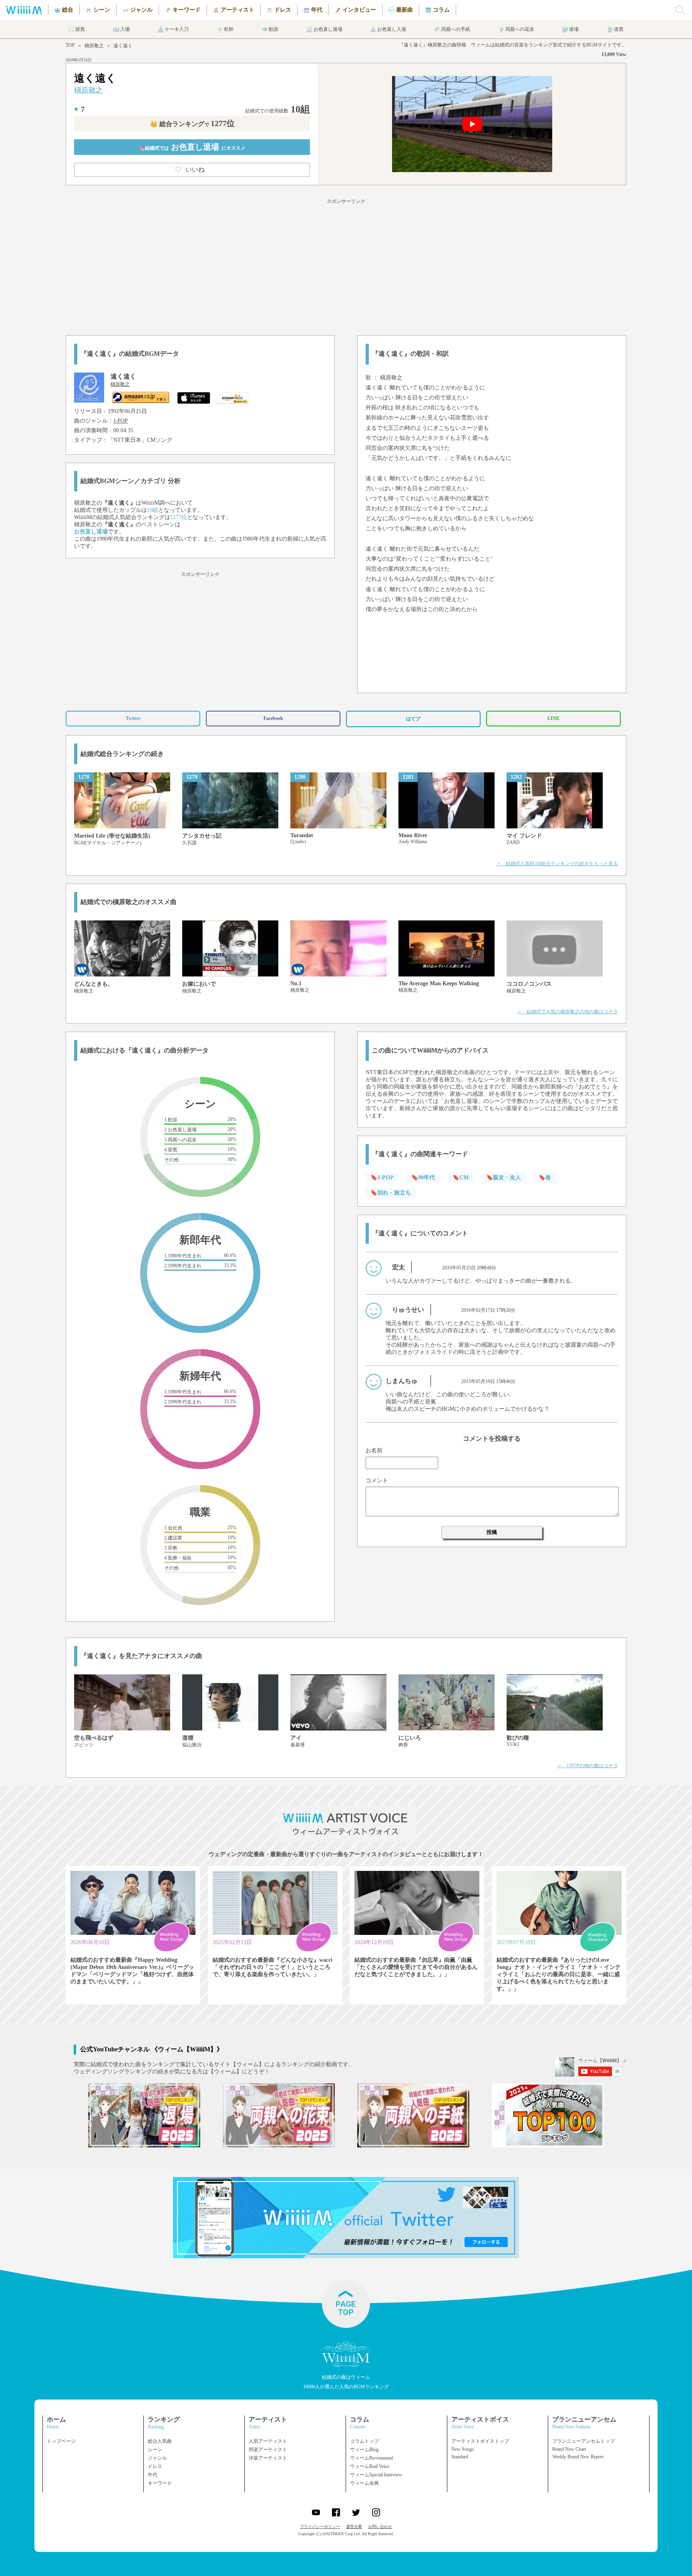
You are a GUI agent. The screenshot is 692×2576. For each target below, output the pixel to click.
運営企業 (354, 2527)
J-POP (121, 421)
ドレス (155, 2466)
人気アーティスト (268, 2441)
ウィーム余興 (364, 2483)
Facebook (273, 718)
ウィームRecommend (371, 2458)
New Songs (463, 2449)
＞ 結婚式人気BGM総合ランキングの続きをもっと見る (557, 864)
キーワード (160, 2483)
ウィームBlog (364, 2450)
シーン (155, 2450)
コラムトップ (364, 2441)
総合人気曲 (160, 2441)
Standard (460, 2457)
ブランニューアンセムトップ (583, 2441)
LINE (553, 718)
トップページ (61, 2441)
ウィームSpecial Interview (376, 2475)
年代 (153, 2475)
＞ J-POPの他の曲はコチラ (587, 1766)
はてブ (413, 719)
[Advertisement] (346, 266)
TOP (70, 45)
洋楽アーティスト (268, 2458)
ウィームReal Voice (370, 2466)
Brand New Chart (569, 2449)
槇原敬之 (94, 46)
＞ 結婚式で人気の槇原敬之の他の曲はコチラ (567, 1012)
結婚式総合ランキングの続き (122, 754)
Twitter (133, 718)
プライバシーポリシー (320, 2527)
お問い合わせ (380, 2527)
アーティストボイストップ (480, 2441)
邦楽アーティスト (268, 2450)
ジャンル (157, 2458)
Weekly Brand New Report (578, 2457)
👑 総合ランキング (192, 124)
